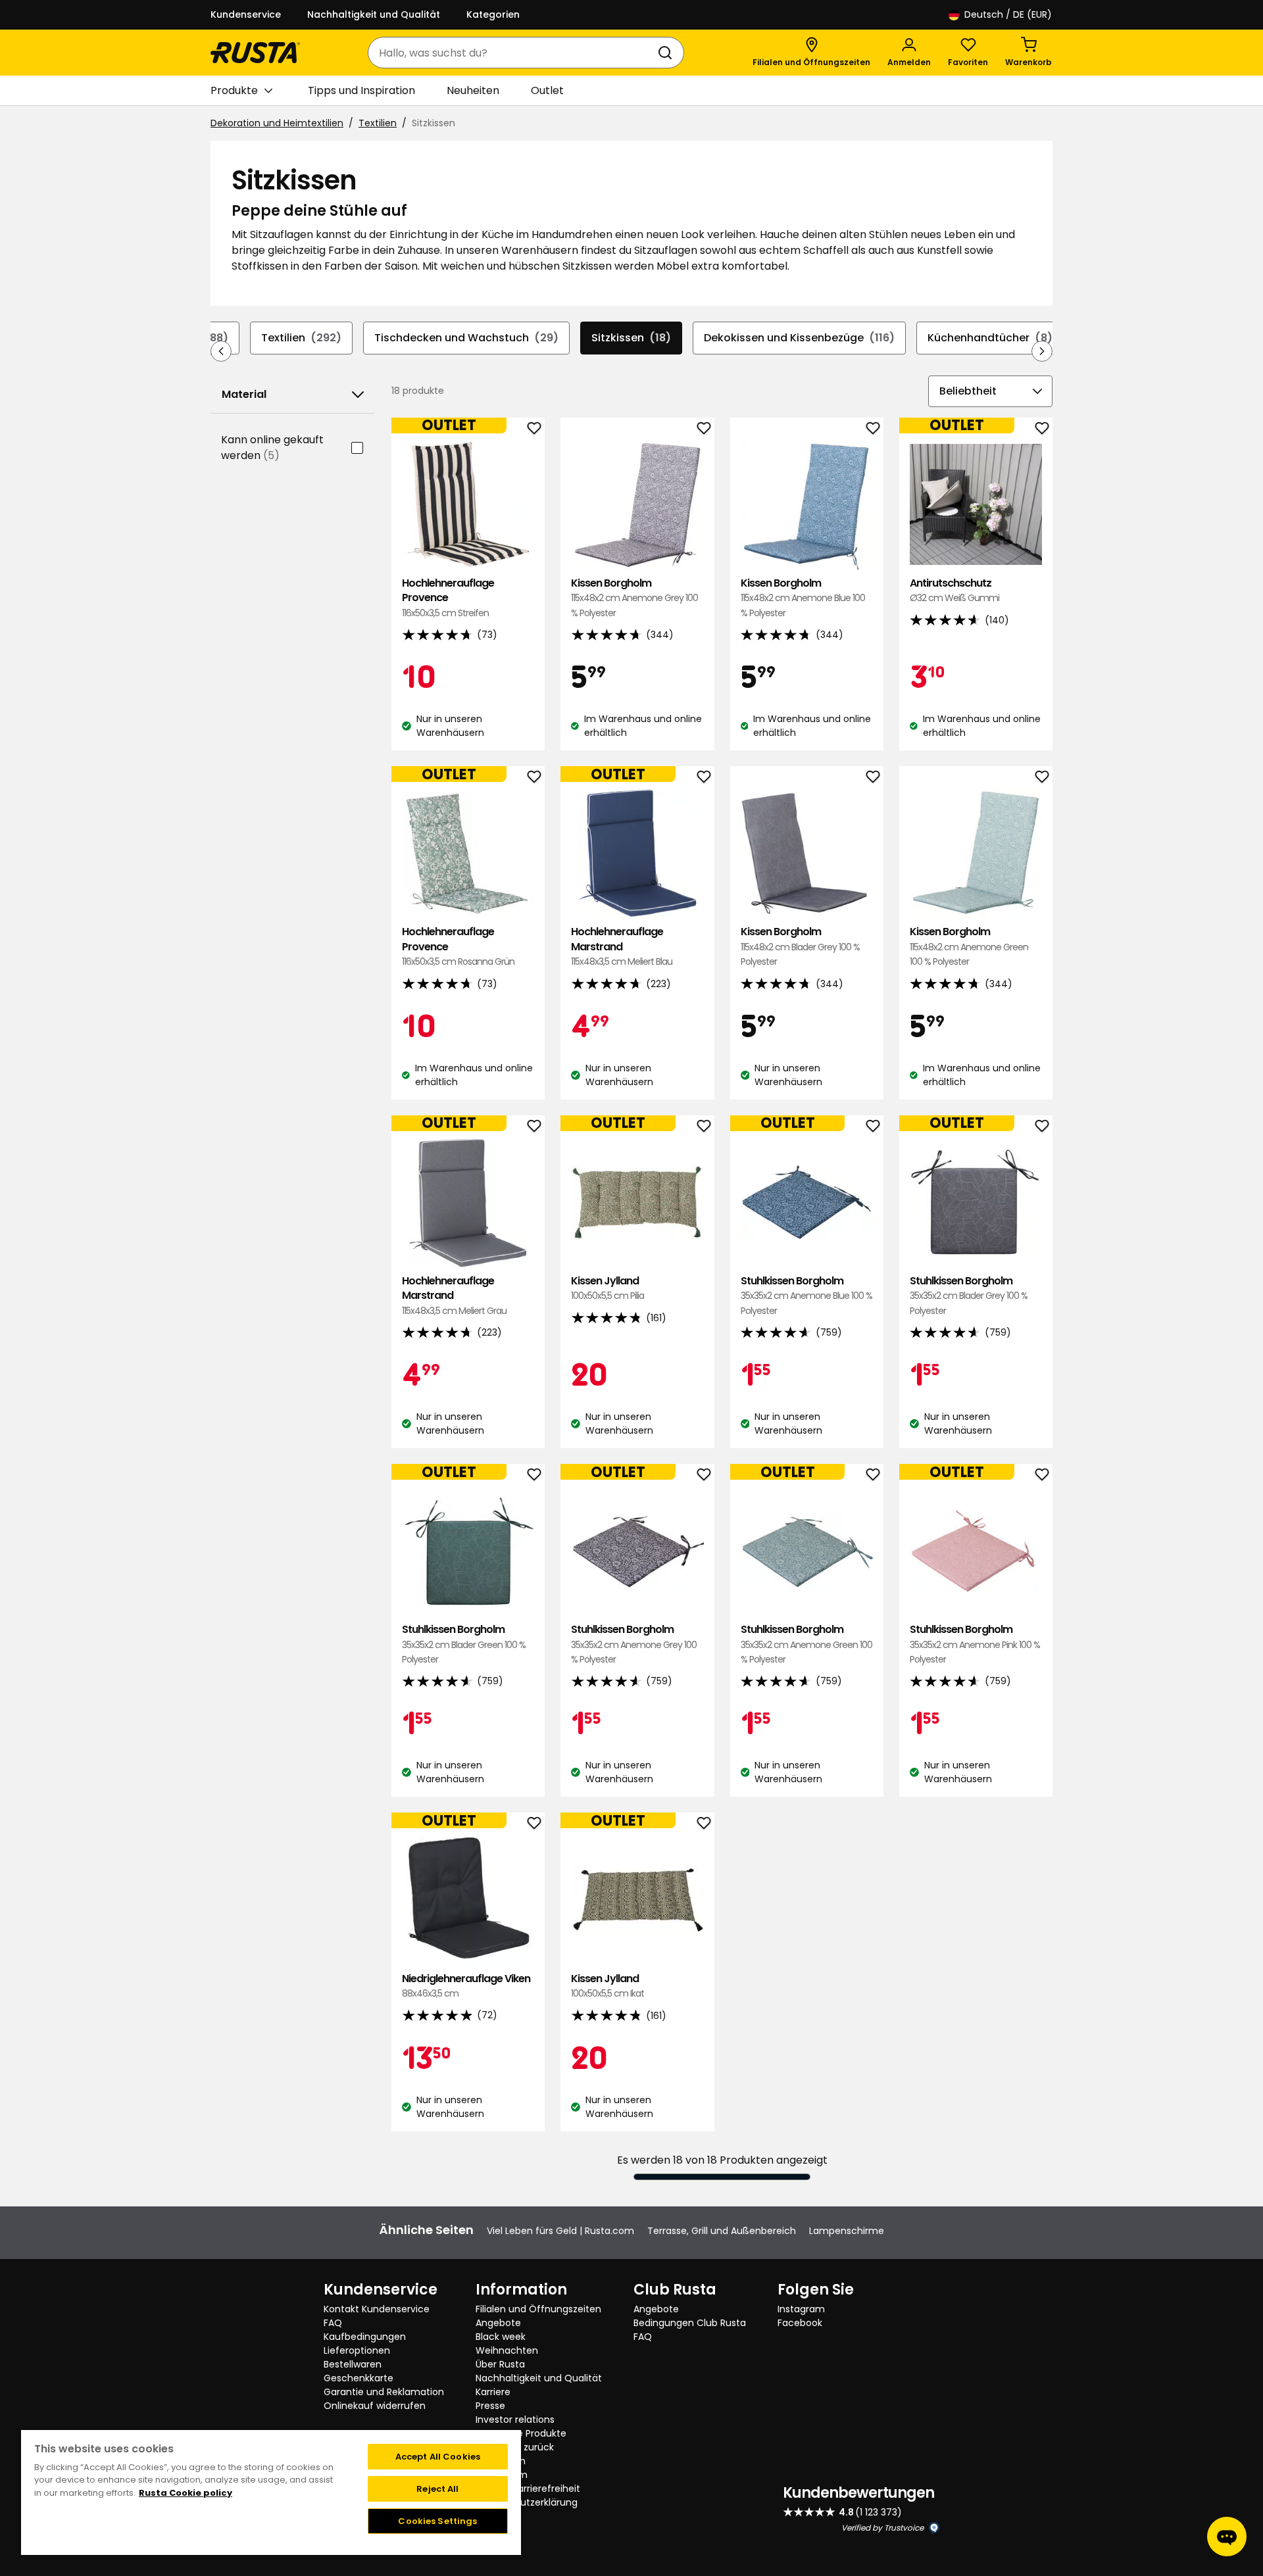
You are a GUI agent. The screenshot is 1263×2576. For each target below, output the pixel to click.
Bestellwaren (353, 2364)
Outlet (547, 90)
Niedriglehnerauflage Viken (466, 1986)
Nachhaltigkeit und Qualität (374, 14)
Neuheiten (473, 90)
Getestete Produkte (521, 2433)
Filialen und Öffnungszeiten (538, 2309)
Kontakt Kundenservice (377, 2309)
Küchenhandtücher (990, 338)
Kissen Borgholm (634, 598)
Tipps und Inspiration (361, 90)
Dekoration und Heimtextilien (277, 123)
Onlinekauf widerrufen (375, 2406)
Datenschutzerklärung (527, 2502)
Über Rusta (500, 2364)
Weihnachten (507, 2350)
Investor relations (515, 2419)
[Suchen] (668, 53)
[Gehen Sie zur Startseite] (255, 53)
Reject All (437, 2489)
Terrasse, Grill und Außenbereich (722, 2231)
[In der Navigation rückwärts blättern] (221, 351)
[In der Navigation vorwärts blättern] (1042, 351)
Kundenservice (246, 14)
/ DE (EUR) (1008, 14)
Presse (490, 2406)
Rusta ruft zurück (515, 2447)
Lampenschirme (847, 2231)
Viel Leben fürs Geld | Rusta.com (560, 2231)
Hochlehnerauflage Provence (448, 598)
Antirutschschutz (954, 590)
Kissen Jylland (607, 1288)
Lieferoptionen (357, 2350)
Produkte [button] (234, 90)
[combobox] (513, 53)
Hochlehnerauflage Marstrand (622, 946)
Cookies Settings (437, 2521)
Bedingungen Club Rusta (690, 2323)
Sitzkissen (631, 338)
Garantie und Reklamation (384, 2392)
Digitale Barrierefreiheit (528, 2489)
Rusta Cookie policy (186, 2493)
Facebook (800, 2323)
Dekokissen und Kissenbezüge (799, 338)
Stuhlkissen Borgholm (806, 1296)
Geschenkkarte (359, 2378)
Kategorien (493, 14)
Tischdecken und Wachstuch (466, 338)
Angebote (498, 2323)
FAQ (333, 2323)
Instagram (801, 2309)
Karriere (493, 2392)
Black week (501, 2337)
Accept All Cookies (438, 2457)
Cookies (494, 2516)
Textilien (378, 123)
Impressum (502, 2475)
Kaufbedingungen (365, 2337)
